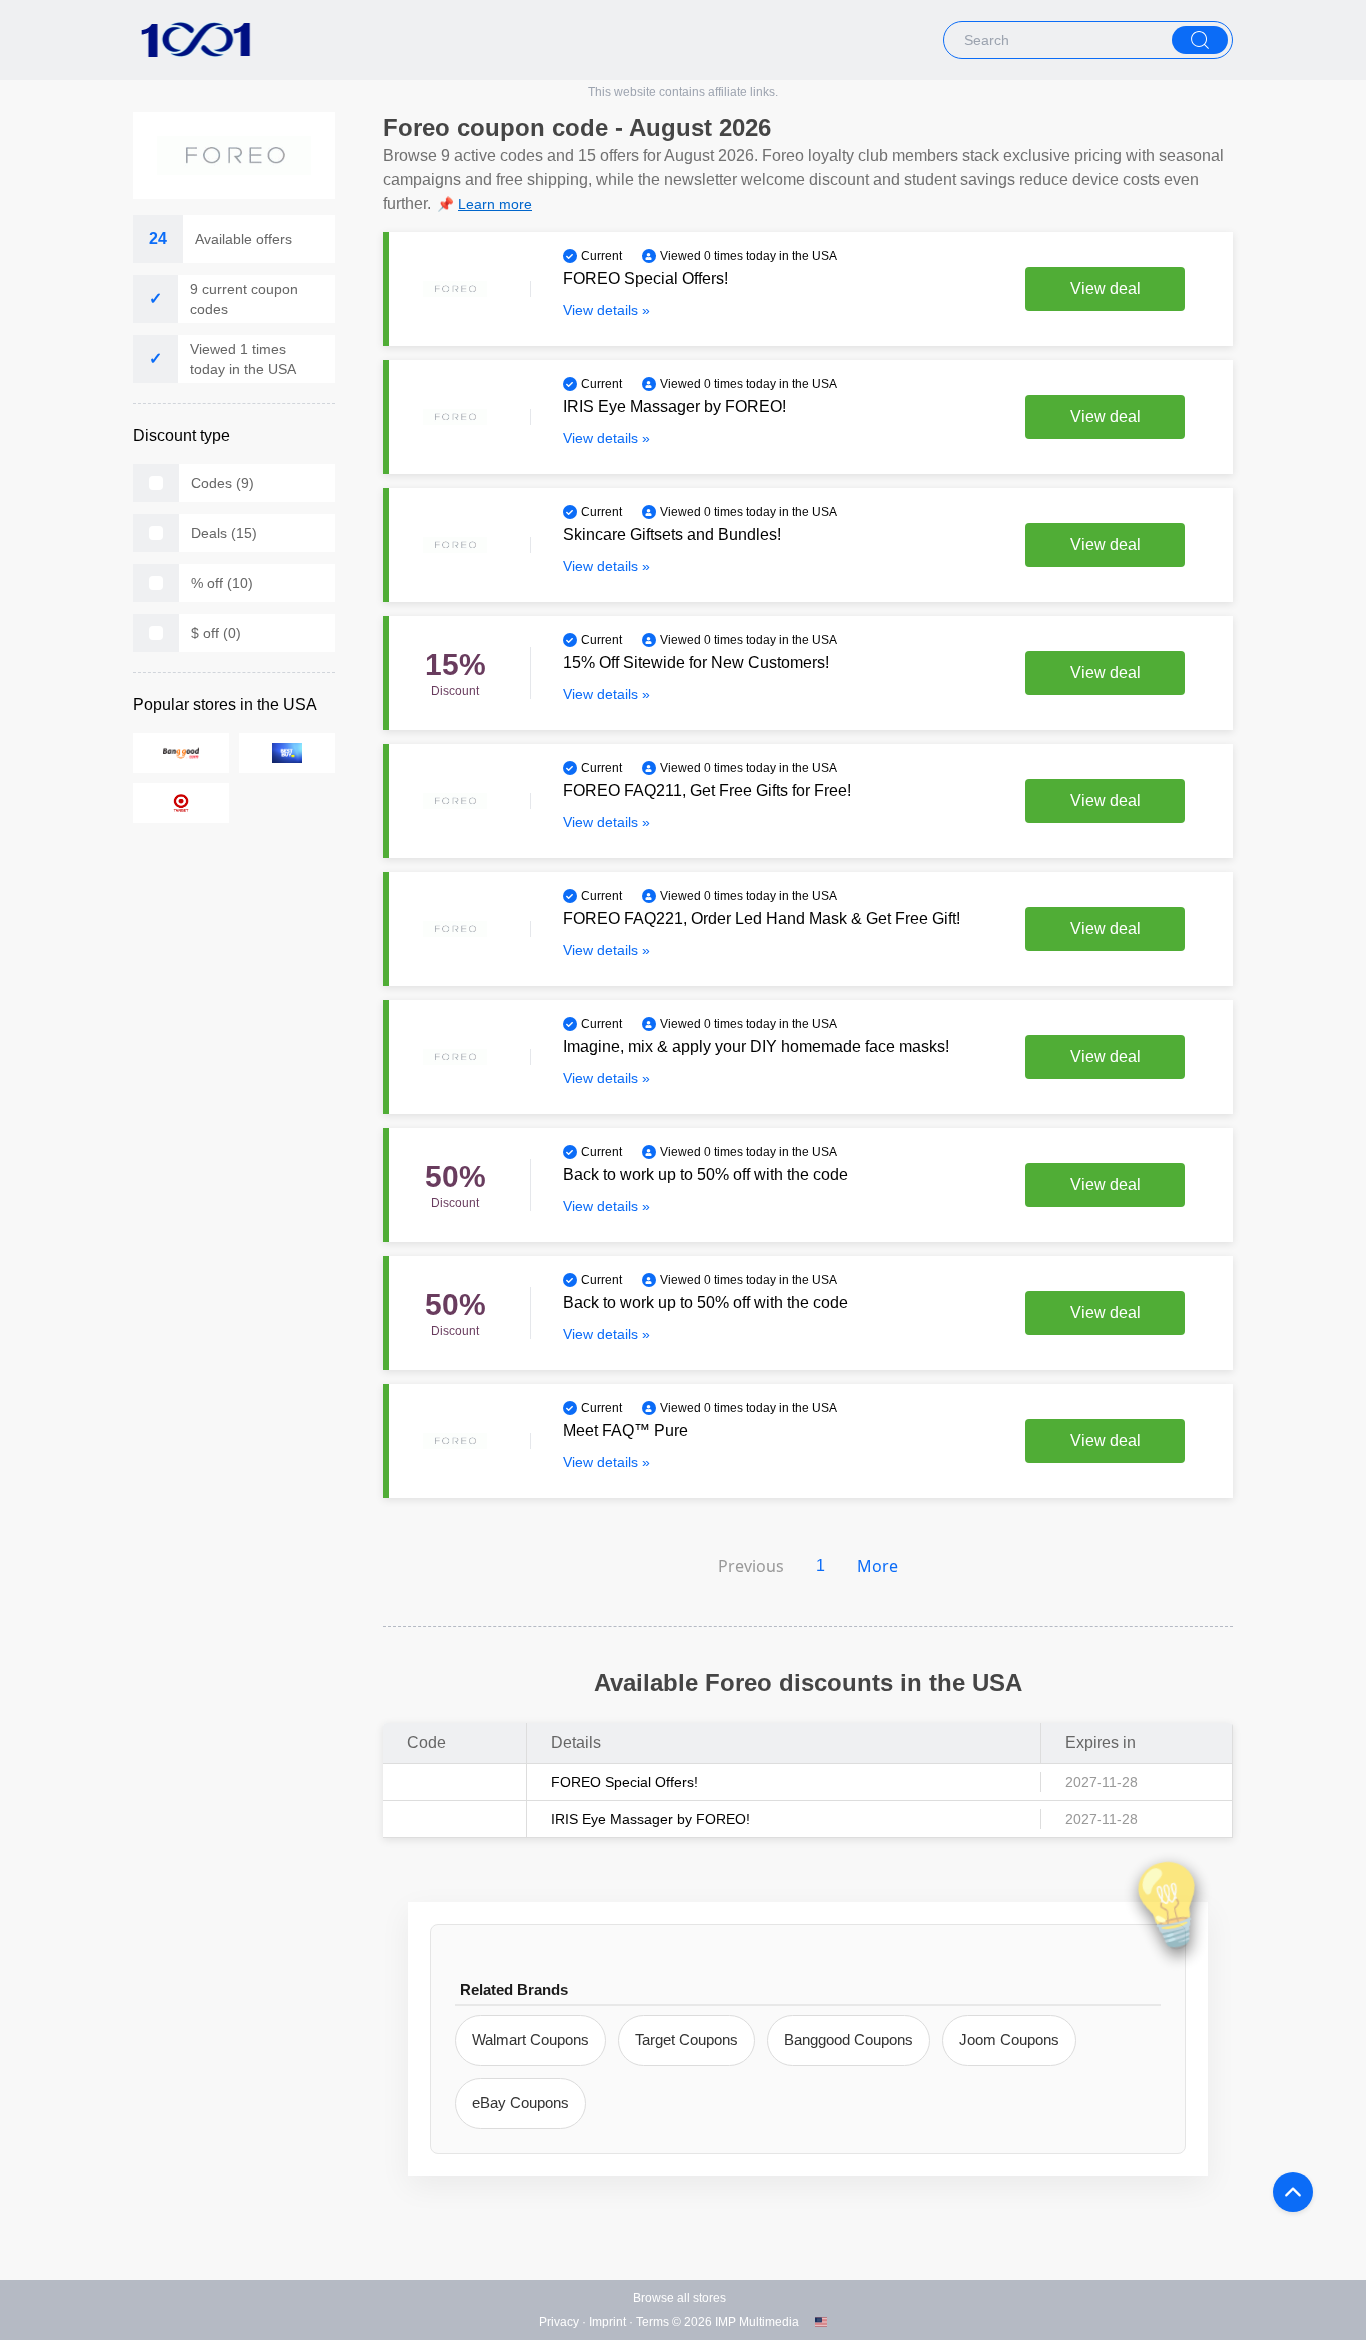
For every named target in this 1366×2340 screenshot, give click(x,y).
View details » (606, 310)
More (877, 1566)
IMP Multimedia (757, 2322)
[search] (1200, 40)
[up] (1293, 2192)
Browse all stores (679, 2298)
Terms (652, 2322)
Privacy (559, 2322)
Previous (751, 1566)
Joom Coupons (1009, 2039)
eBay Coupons (520, 2102)
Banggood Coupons (848, 2039)
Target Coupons (686, 2039)
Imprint (607, 2322)
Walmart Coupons (530, 2039)
